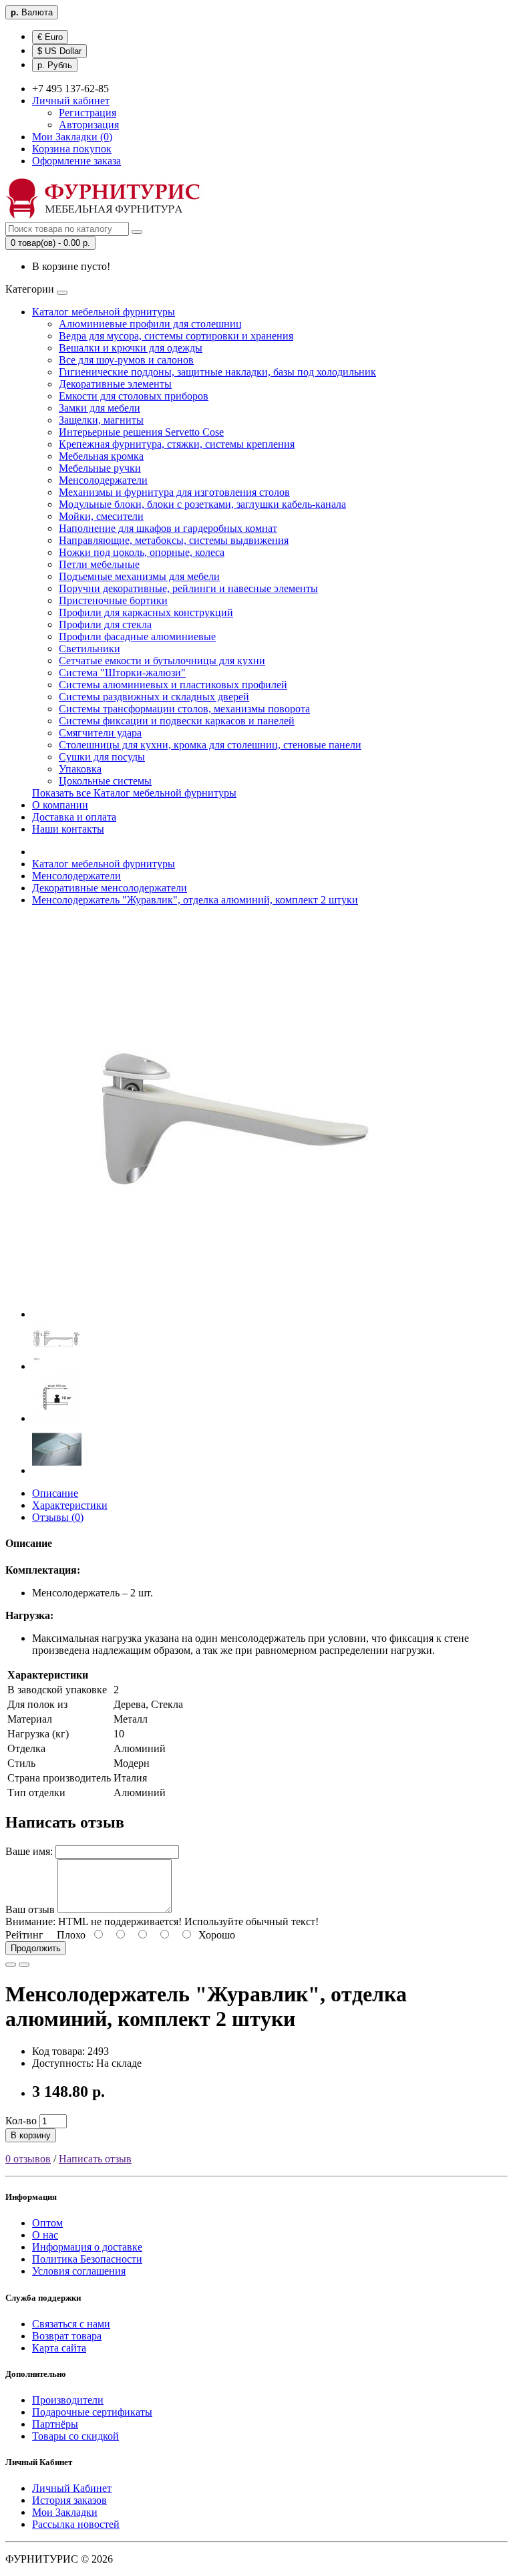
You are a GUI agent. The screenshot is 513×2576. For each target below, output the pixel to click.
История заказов (69, 2500)
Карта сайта (59, 2348)
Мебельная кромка (101, 456)
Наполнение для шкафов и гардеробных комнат (168, 528)
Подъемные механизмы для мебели (139, 576)
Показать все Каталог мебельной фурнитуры (134, 793)
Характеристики (70, 1505)
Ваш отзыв (30, 1909)
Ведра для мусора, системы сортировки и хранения (176, 336)
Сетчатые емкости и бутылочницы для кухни (162, 661)
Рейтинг (24, 1935)
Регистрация (88, 113)
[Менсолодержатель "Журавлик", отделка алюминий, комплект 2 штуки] (232, 1314)
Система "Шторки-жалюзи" (122, 673)
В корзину (31, 2135)
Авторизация (89, 125)
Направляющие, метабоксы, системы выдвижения (174, 540)
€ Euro (50, 37)
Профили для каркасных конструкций (146, 612)
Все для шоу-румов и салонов (126, 360)
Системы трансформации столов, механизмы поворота (184, 709)
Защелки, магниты (101, 420)
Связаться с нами (71, 2324)
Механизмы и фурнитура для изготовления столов (174, 492)
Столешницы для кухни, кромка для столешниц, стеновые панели (210, 745)
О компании (60, 805)
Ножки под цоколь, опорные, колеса (142, 552)
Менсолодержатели (103, 480)
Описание (55, 1493)
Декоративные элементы (115, 384)
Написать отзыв (95, 2159)
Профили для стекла (105, 624)
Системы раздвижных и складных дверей (154, 697)
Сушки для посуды (102, 757)
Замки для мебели (100, 408)
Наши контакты (68, 829)
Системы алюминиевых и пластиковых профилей (173, 685)
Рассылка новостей (76, 2524)
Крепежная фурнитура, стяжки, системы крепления (177, 444)
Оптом (47, 2223)
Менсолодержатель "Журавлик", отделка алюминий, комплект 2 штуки (195, 900)
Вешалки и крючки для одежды (131, 348)
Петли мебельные (99, 564)
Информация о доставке (87, 2247)
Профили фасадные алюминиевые (137, 636)
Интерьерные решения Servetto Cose (141, 432)
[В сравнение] (24, 1965)
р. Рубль (55, 65)
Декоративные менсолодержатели (110, 888)
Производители (68, 2400)
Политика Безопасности (87, 2259)
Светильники (90, 649)
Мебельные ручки (100, 468)
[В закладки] (11, 1965)
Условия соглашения (79, 2271)
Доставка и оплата (74, 817)
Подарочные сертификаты (92, 2412)
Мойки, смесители (101, 516)
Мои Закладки (65, 2512)
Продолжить (36, 1948)
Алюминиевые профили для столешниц (150, 324)
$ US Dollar (59, 51)
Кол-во (21, 2121)
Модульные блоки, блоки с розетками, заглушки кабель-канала (202, 504)
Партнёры (55, 2424)
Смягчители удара (100, 733)
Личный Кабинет (72, 2488)
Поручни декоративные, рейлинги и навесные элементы (188, 588)
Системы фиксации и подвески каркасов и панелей (177, 721)
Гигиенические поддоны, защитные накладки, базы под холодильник (217, 372)
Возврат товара (67, 2336)
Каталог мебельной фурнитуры (104, 312)
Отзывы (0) (58, 1517)
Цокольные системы (105, 781)
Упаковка (80, 769)
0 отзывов (28, 2159)
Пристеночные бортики (113, 600)
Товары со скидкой (75, 2436)
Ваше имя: (29, 1851)
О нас (45, 2235)
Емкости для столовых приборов (134, 396)
